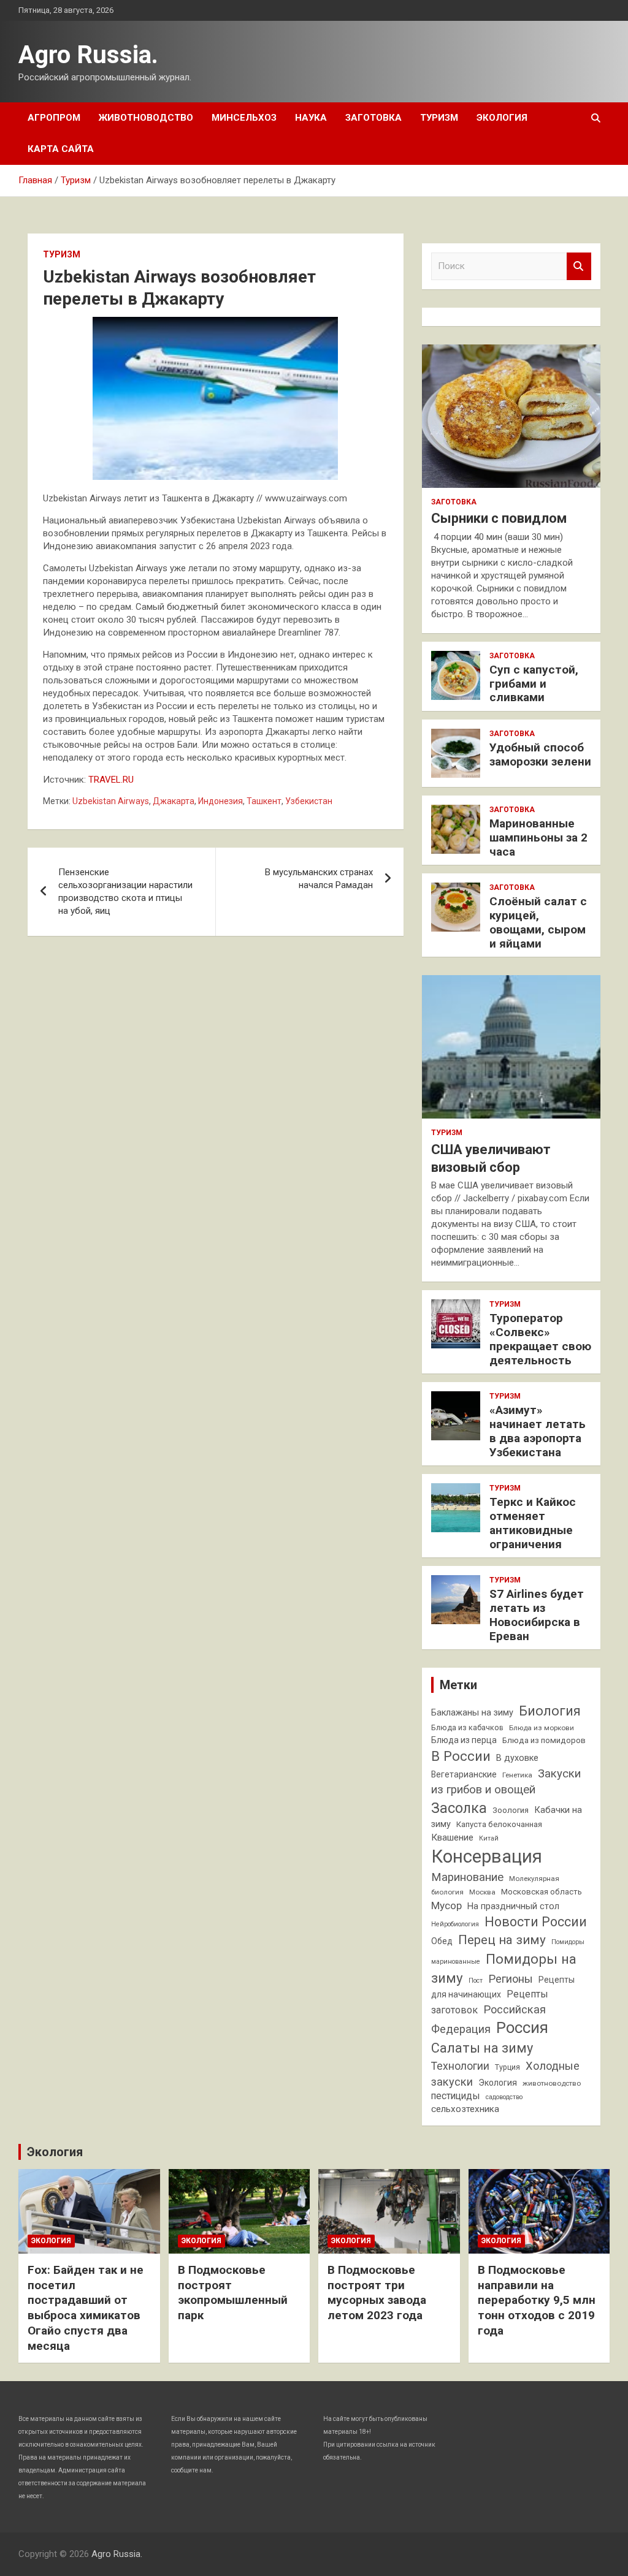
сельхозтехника (465, 2109)
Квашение (452, 1837)
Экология (502, 118)
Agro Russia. (88, 55)
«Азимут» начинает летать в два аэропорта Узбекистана (538, 1431)
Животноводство (146, 118)
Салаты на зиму (482, 2048)
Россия (522, 2027)
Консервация (487, 1856)
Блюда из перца (464, 1740)
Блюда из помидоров (544, 1740)
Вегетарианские (464, 1774)
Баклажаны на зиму (472, 1713)
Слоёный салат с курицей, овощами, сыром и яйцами (538, 922)
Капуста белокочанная (499, 1824)
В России (461, 1756)
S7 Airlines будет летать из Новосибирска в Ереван (537, 1615)
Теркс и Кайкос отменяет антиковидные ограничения (533, 1523)
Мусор (446, 1905)
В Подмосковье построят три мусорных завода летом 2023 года (377, 2293)
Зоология (511, 1810)
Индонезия (220, 801)
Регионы (511, 1979)
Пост (476, 1981)
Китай (489, 1838)
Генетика (517, 1775)
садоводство (504, 2097)
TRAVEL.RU (111, 780)
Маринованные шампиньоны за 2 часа (538, 838)
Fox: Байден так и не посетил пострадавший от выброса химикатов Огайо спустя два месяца (86, 2308)
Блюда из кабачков (467, 1727)
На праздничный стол (513, 1906)
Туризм (439, 118)
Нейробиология (455, 1924)
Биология (550, 1711)
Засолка (459, 1808)
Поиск (579, 266)
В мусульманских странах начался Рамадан (319, 879)
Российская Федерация (488, 2019)
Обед (442, 1941)
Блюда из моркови (542, 1728)
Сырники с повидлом (499, 518)
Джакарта (174, 801)
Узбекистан (309, 801)
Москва (482, 1892)
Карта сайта (61, 149)
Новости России (536, 1922)
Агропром (54, 118)
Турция (507, 2067)
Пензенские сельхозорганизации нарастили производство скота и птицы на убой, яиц (125, 891)
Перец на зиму (502, 1940)
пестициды (456, 2096)
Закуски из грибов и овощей (506, 1782)
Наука (311, 118)
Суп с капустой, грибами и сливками (534, 684)
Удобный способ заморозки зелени (540, 754)
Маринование (467, 1877)
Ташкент (264, 801)
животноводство (552, 2083)
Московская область (542, 1892)
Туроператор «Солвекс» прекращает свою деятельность (540, 1339)
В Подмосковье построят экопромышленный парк (233, 2293)
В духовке (517, 1758)
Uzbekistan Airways (111, 801)
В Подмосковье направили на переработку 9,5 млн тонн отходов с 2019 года (537, 2300)
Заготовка (373, 118)
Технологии (460, 2066)
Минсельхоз (244, 118)
